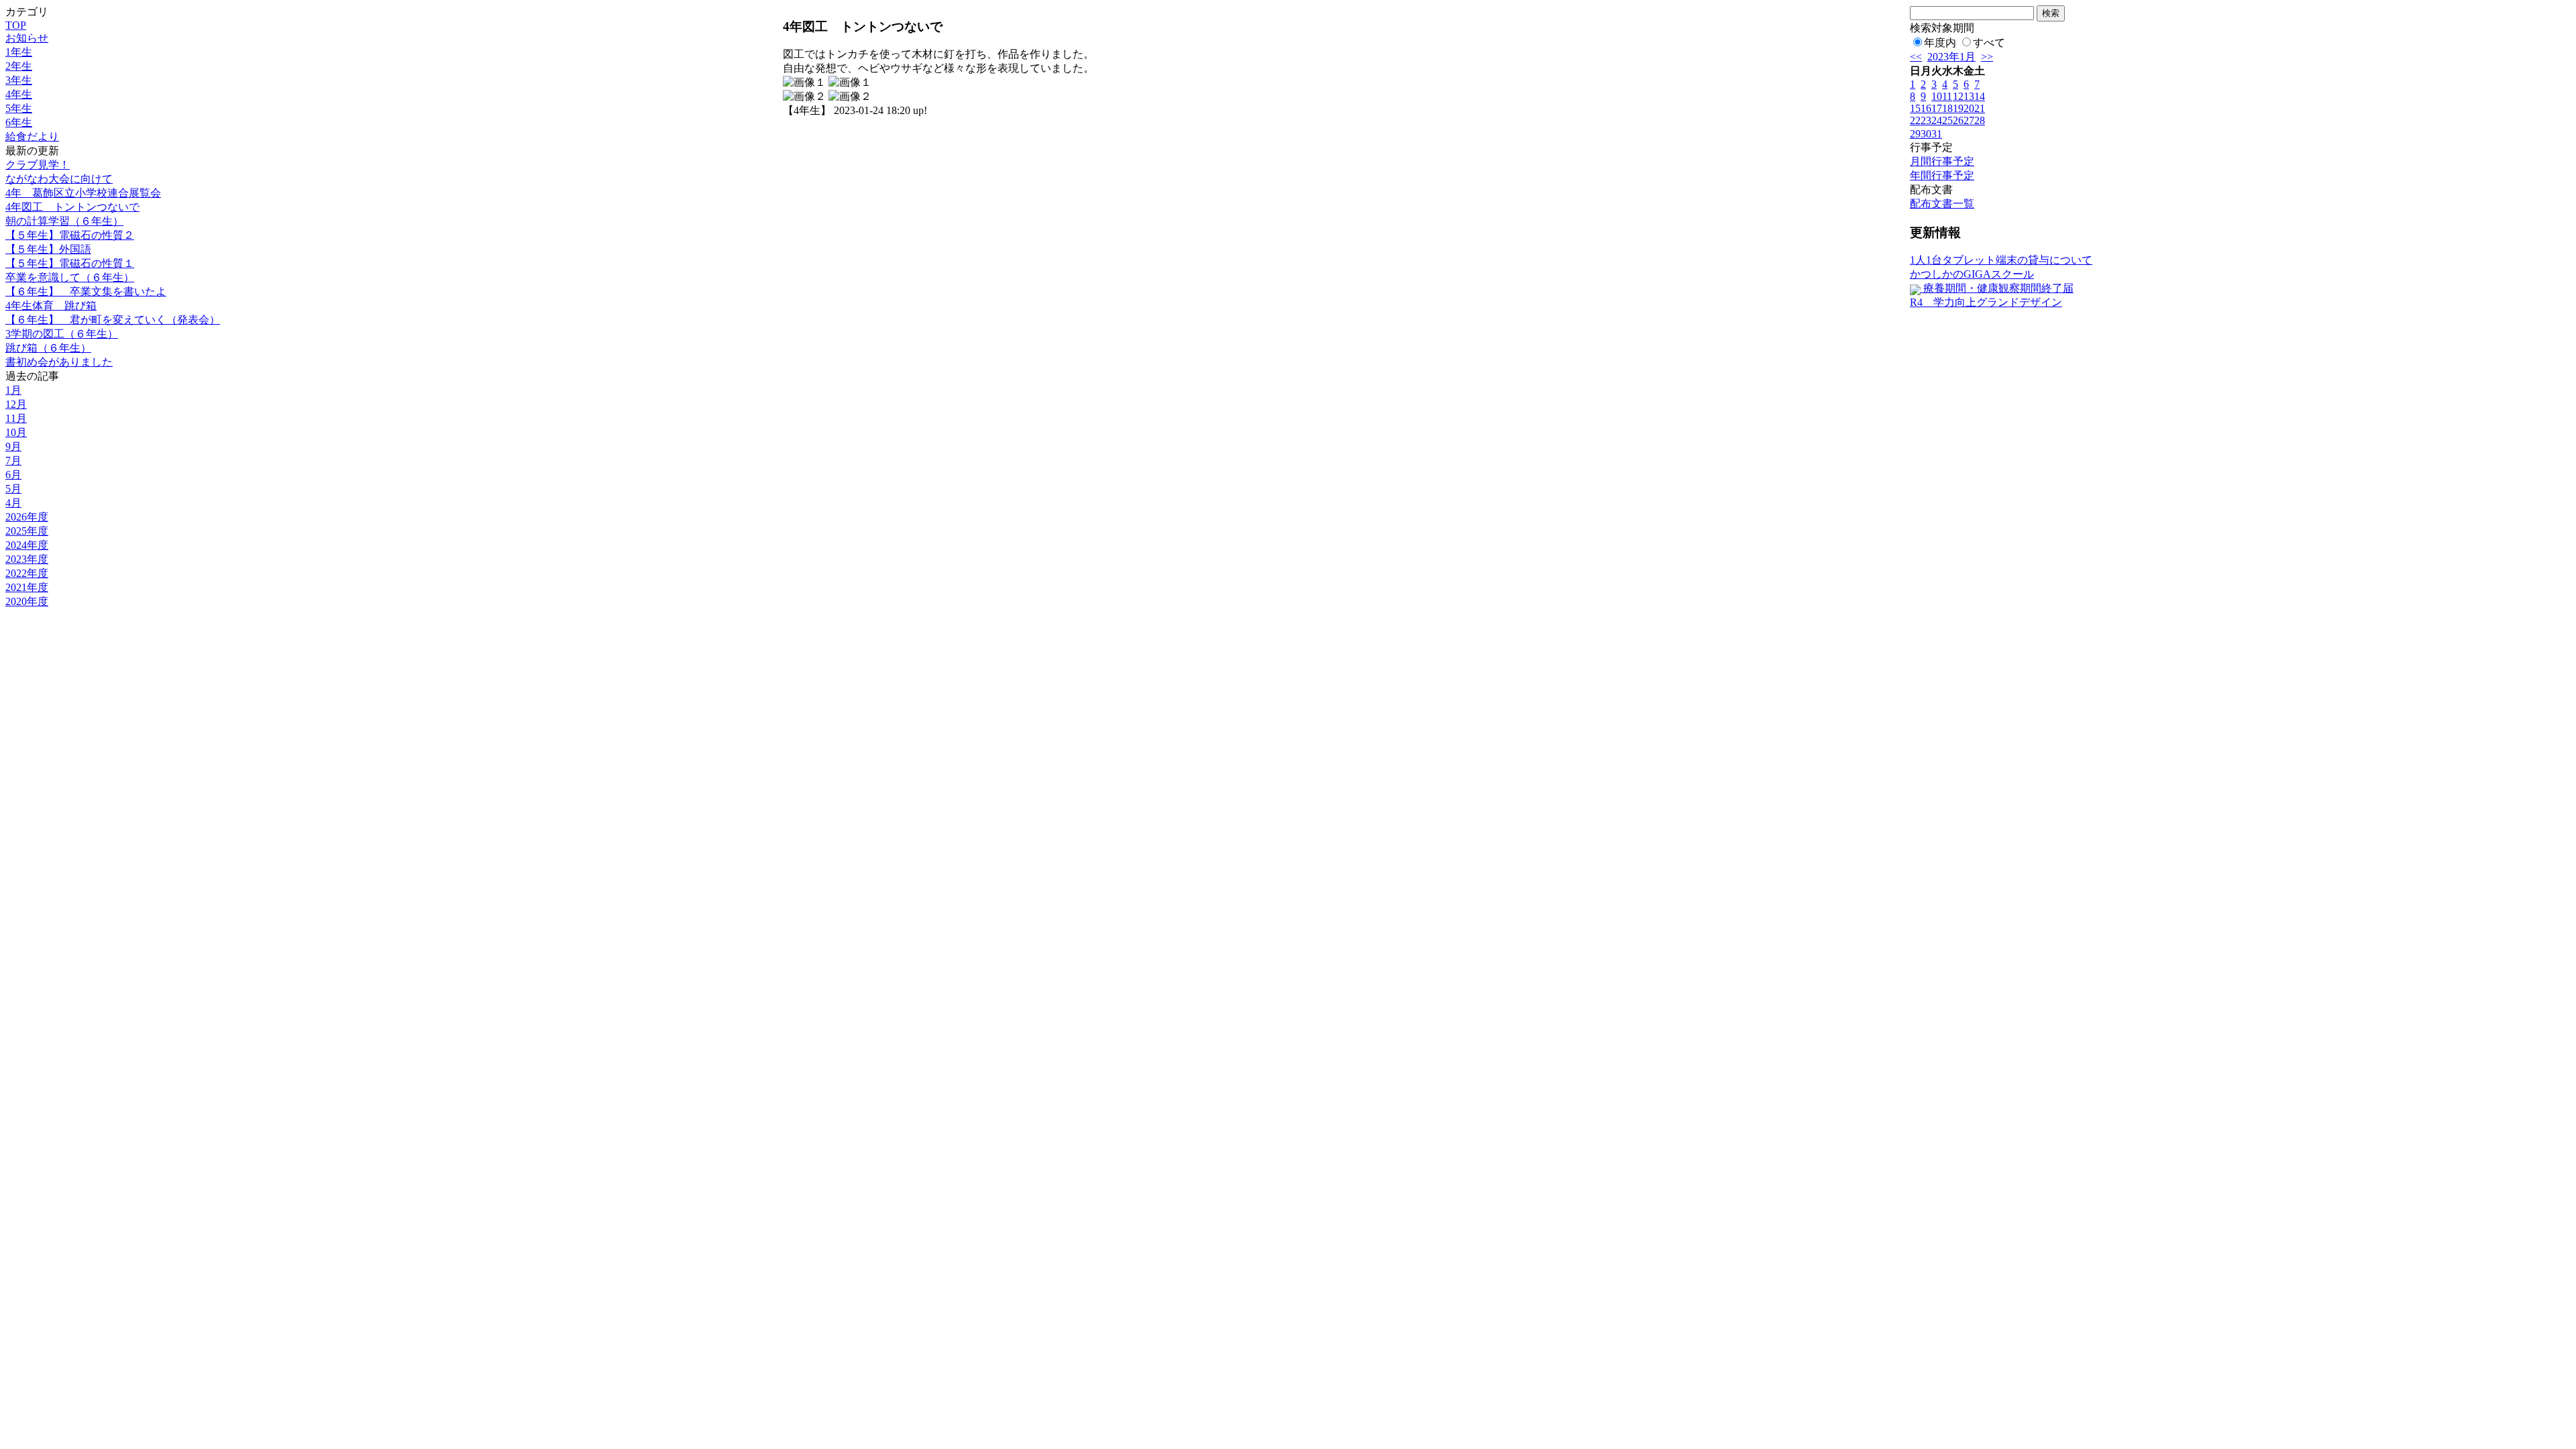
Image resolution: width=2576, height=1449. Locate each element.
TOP (16, 25)
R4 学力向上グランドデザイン (1986, 302)
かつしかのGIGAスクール (1972, 274)
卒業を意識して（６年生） (70, 277)
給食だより (32, 137)
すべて (1989, 43)
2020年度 (27, 601)
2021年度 (27, 587)
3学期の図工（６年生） (62, 334)
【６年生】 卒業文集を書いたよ (86, 291)
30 (1926, 134)
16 (1926, 108)
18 (1947, 108)
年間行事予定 (1942, 175)
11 (1947, 96)
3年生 (19, 80)
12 (1958, 96)
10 (1937, 96)
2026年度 (27, 517)
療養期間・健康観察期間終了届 (1997, 288)
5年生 (19, 108)
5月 (13, 489)
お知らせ (27, 38)
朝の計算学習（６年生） (64, 221)
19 (1958, 108)
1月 (13, 390)
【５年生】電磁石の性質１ (70, 263)
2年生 (19, 66)
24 (1937, 120)
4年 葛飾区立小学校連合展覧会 (83, 193)
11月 (16, 418)
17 (1937, 108)
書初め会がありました (59, 362)
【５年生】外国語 (48, 249)
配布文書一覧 (1942, 204)
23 (1926, 120)
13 (1969, 96)
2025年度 (27, 531)
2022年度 (27, 573)
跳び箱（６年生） (48, 348)
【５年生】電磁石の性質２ (70, 235)
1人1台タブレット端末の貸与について (2001, 260)
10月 (16, 432)
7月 (13, 461)
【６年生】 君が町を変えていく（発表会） (113, 320)
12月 (16, 404)
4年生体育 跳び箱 (51, 306)
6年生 (19, 122)
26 (1958, 120)
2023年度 (27, 559)
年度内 (1940, 43)
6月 (13, 475)
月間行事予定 (1942, 161)
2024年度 (27, 545)
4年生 (19, 94)
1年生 (19, 52)
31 (1937, 134)
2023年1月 (1951, 57)
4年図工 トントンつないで (72, 207)
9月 (13, 446)
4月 (13, 503)
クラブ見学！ (38, 165)
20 (1969, 108)
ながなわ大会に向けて (59, 179)
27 (1969, 120)
